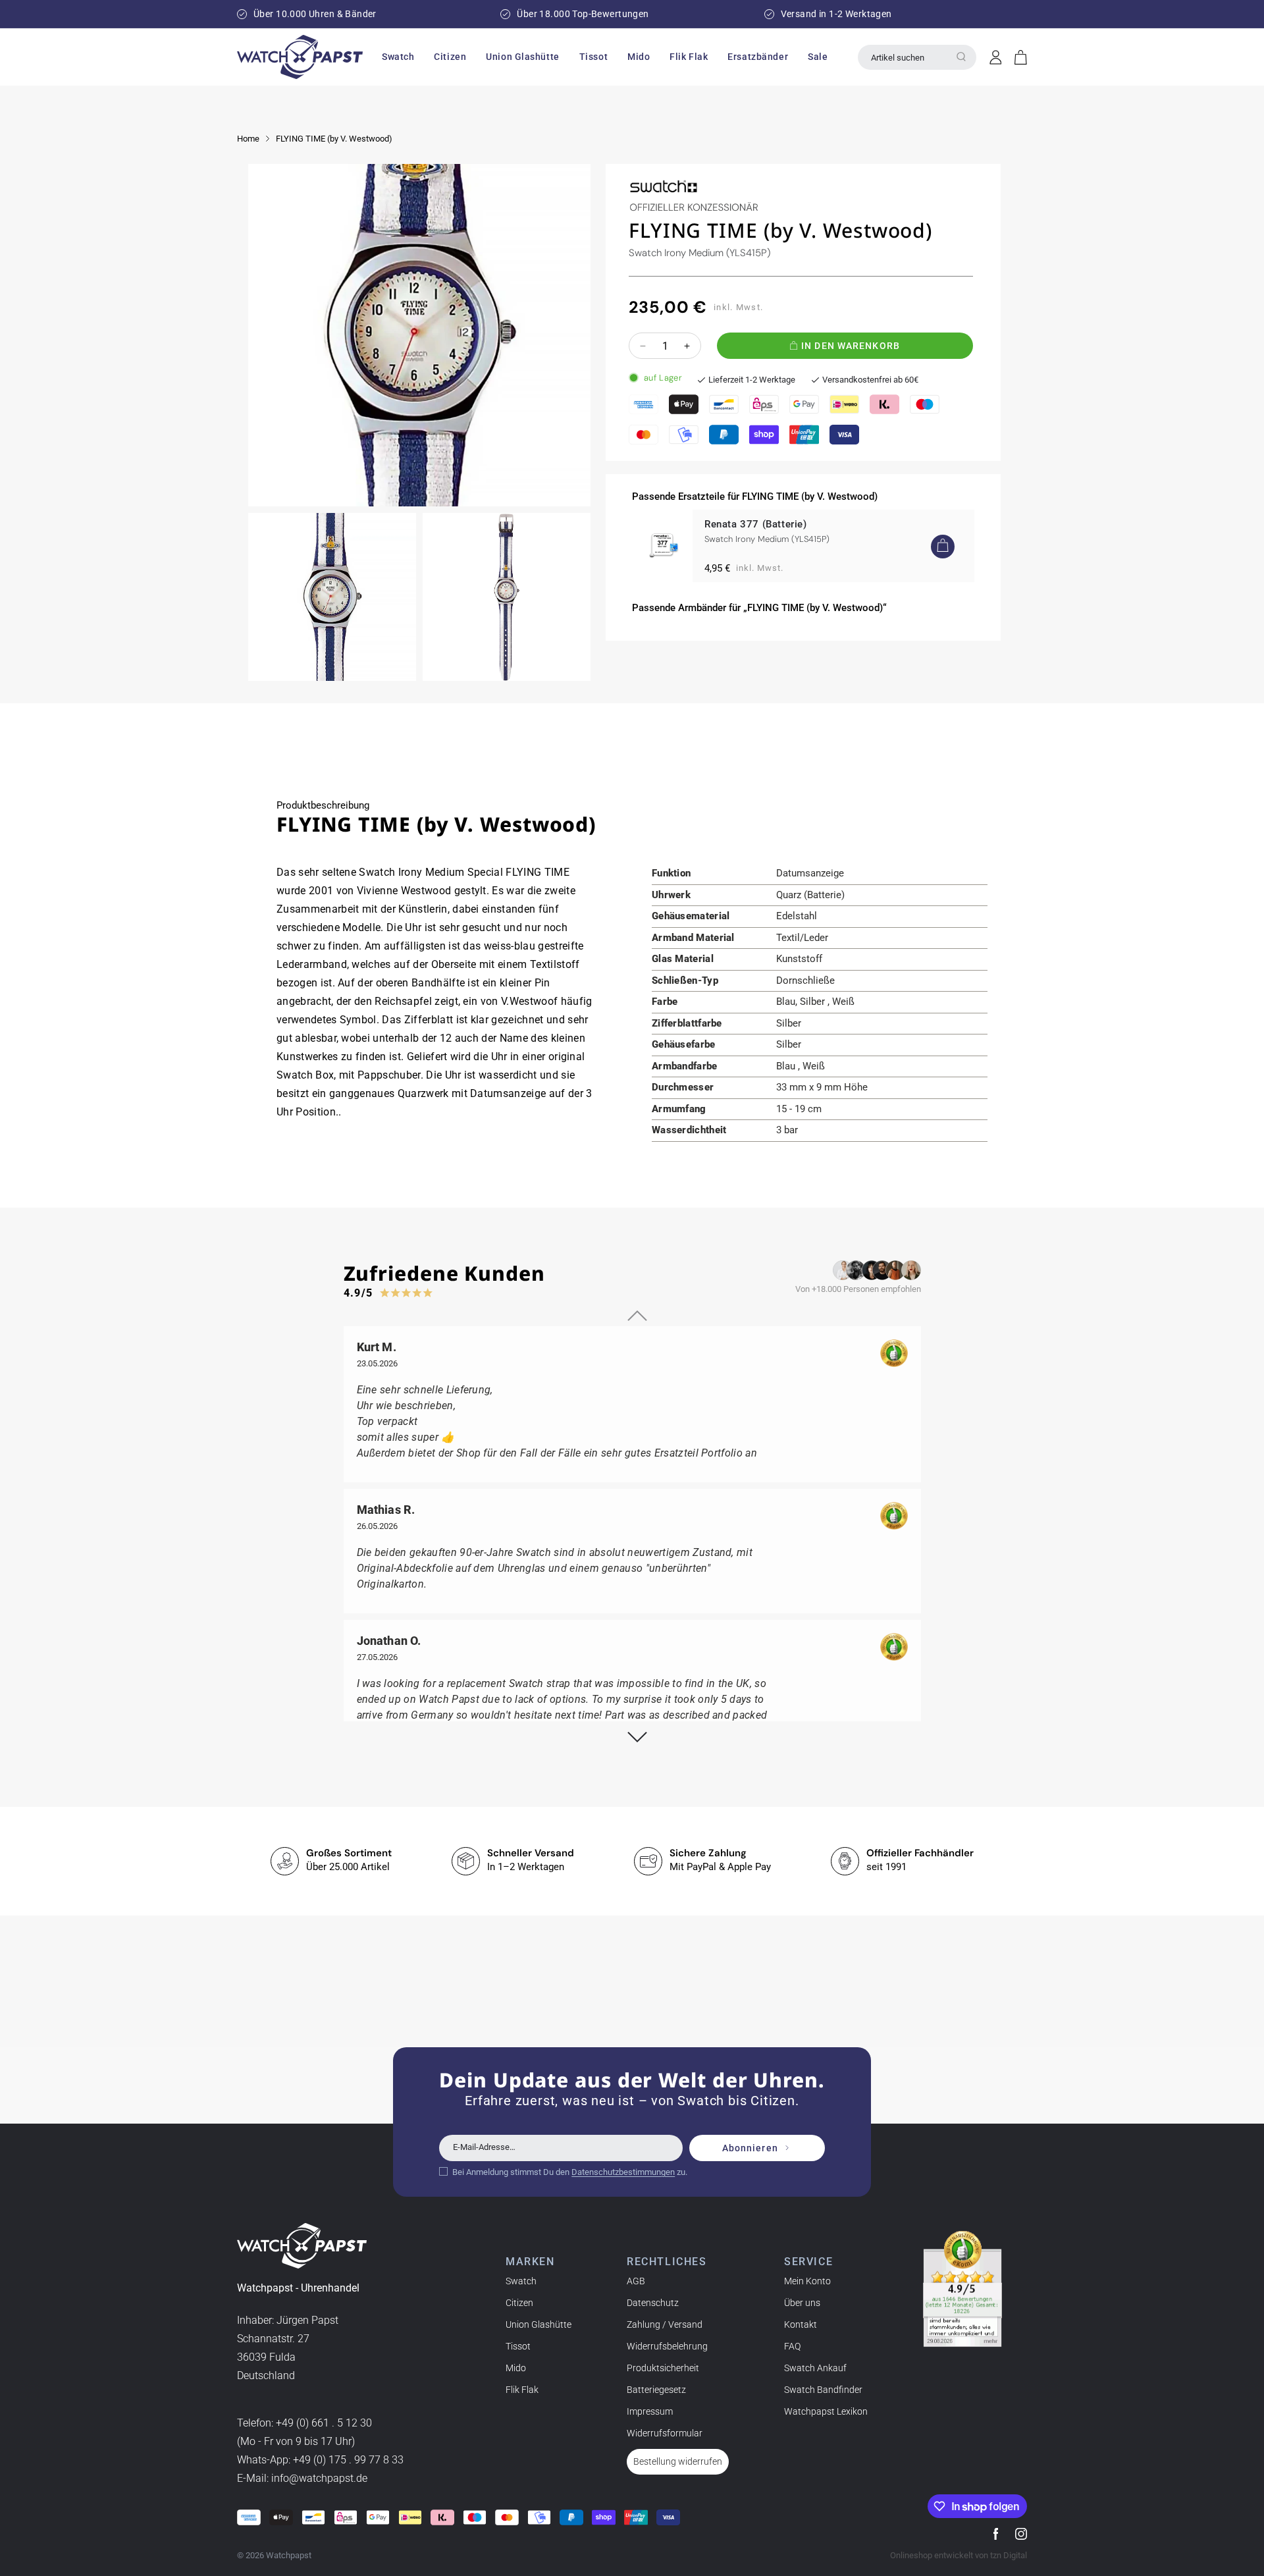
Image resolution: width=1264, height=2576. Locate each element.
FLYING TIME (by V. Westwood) (334, 139)
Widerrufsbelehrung (667, 2346)
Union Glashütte (539, 2324)
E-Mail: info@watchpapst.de (302, 2478)
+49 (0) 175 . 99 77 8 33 (348, 2460)
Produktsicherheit (663, 2368)
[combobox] (917, 57)
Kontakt (801, 2324)
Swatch (521, 2281)
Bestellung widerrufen (678, 2461)
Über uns (802, 2303)
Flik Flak (522, 2390)
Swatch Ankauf (815, 2368)
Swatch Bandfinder (823, 2390)
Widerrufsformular (665, 2433)
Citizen (519, 2303)
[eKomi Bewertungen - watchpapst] (962, 2289)
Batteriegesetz (656, 2390)
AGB (636, 2281)
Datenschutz (653, 2303)
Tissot (518, 2346)
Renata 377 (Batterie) (756, 524)
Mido (516, 2368)
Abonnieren (750, 2148)
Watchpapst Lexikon (826, 2411)
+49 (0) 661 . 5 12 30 (324, 2423)
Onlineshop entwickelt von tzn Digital (959, 2555)
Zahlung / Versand (665, 2324)
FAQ (792, 2346)
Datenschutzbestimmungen (623, 2172)
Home (248, 139)
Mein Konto (807, 2281)
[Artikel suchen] (961, 57)
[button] (398, 57)
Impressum (650, 2411)
